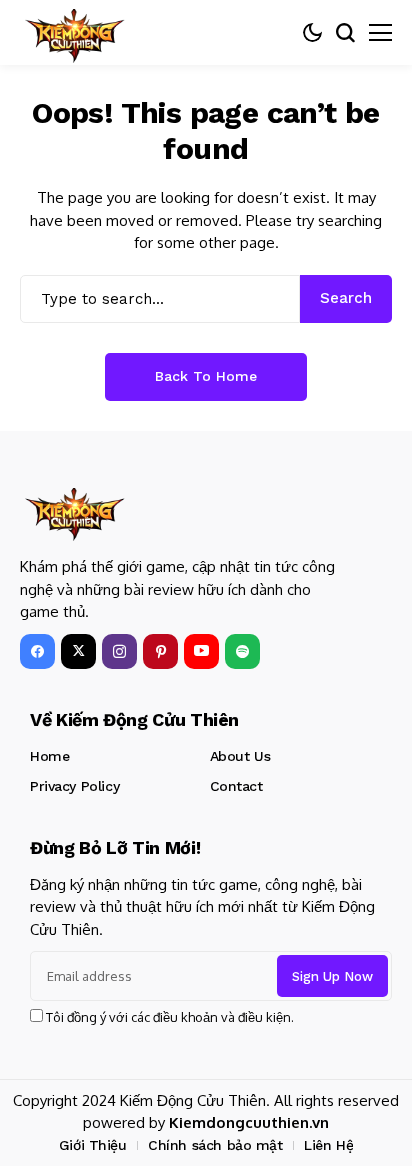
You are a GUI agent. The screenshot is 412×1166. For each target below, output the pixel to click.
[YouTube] (201, 651)
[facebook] (37, 651)
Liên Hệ (328, 1145)
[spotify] (242, 651)
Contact (236, 786)
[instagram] (119, 651)
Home (49, 756)
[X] (78, 651)
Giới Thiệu (93, 1145)
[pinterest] (160, 651)
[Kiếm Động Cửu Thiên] (75, 32)
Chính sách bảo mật (215, 1145)
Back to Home (206, 376)
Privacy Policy (74, 786)
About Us (240, 756)
